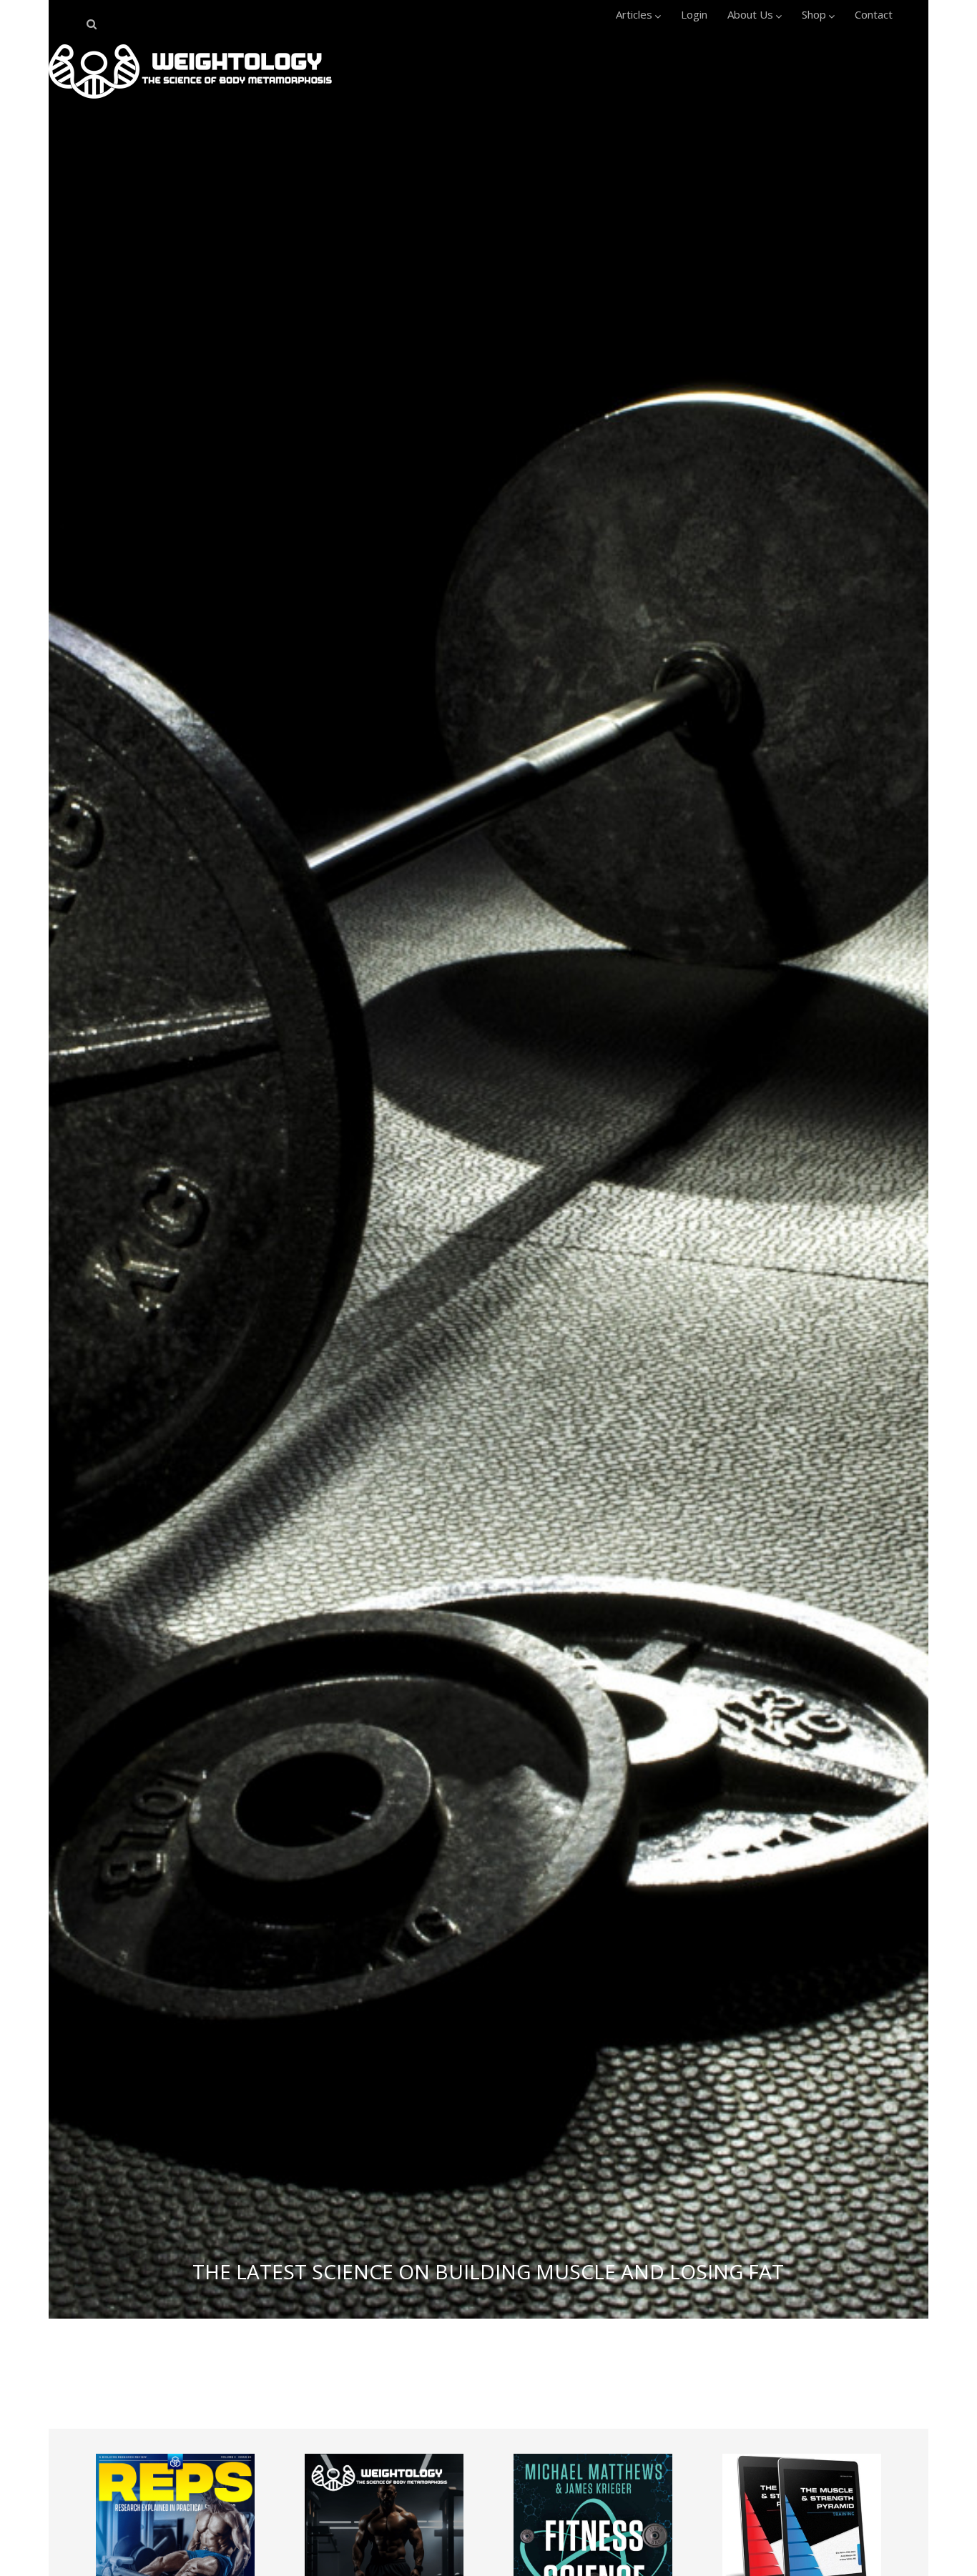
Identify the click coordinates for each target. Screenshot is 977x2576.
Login (694, 14)
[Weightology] (190, 102)
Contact (874, 14)
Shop (814, 14)
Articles (634, 14)
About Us (750, 14)
